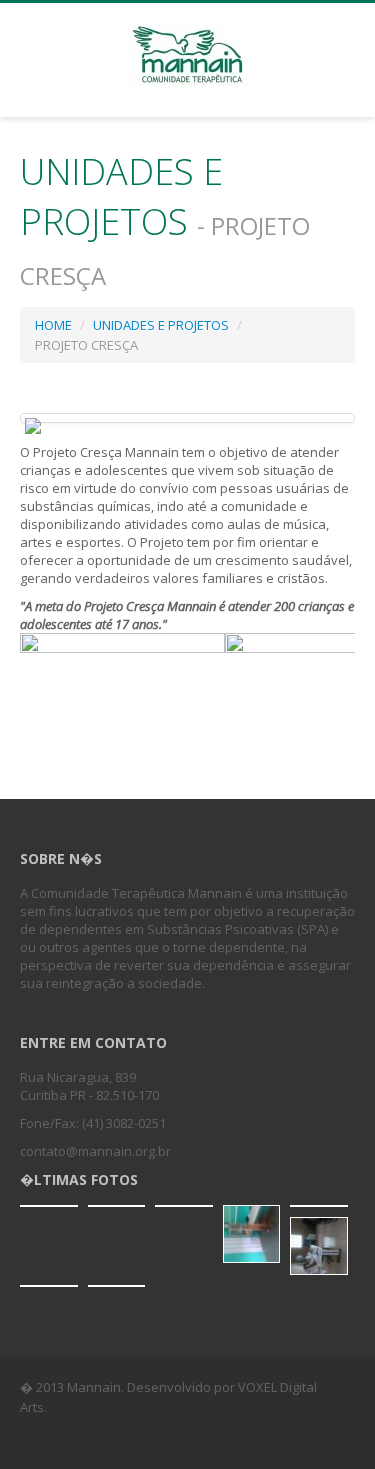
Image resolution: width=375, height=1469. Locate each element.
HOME (53, 325)
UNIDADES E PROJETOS (161, 325)
